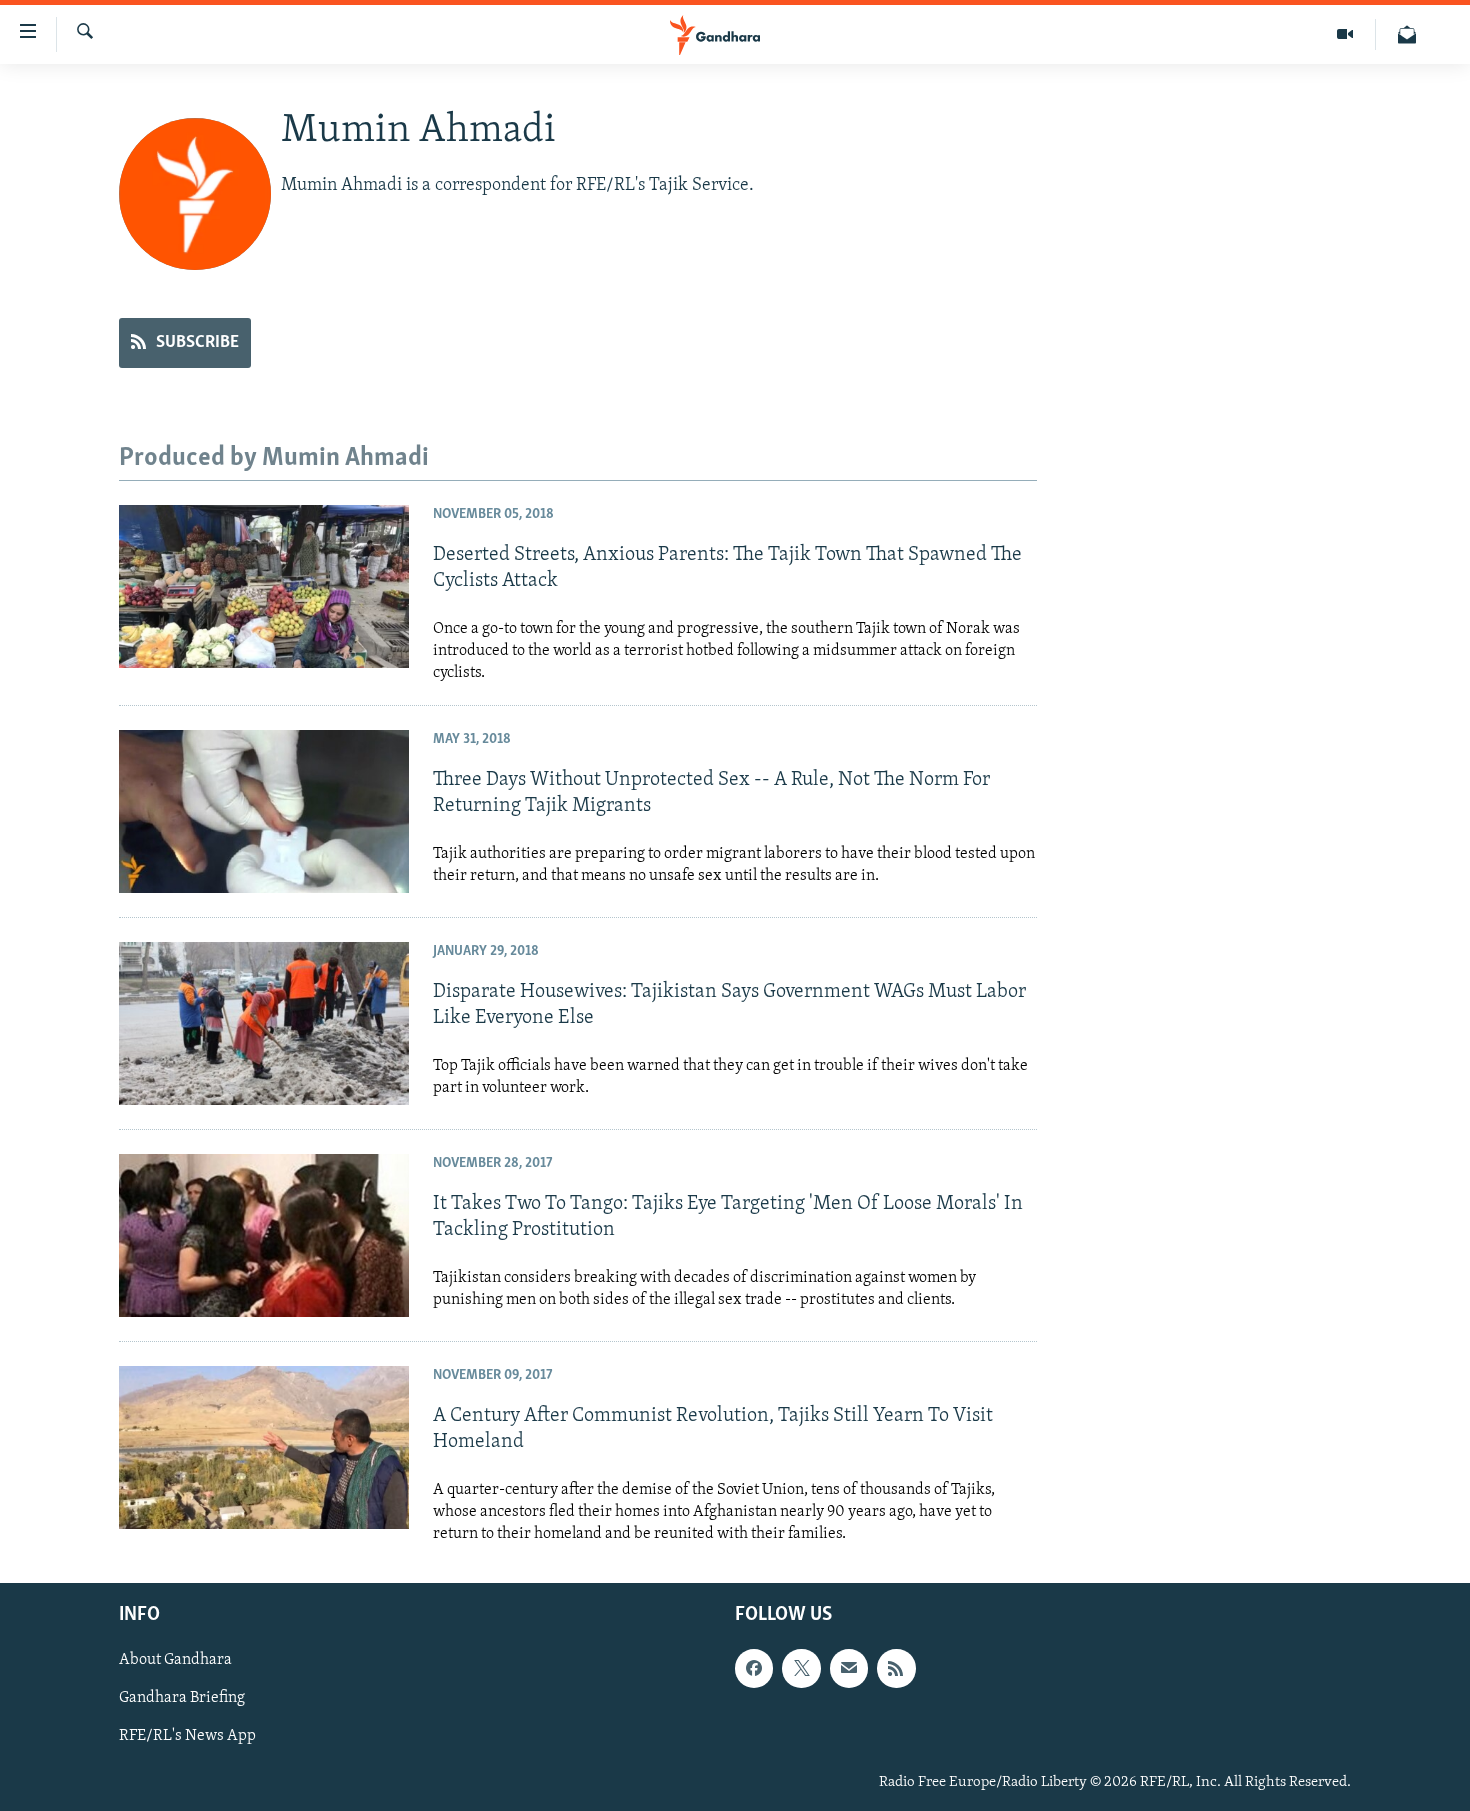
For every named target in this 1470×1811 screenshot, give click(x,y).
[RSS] (896, 1668)
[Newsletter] (1407, 34)
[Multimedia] (1345, 34)
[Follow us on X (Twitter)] (801, 1668)
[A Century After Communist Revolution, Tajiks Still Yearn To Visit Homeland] (264, 1447)
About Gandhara (175, 1660)
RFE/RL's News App (187, 1736)
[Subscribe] (849, 1668)
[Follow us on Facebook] (754, 1668)
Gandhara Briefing (182, 1698)
